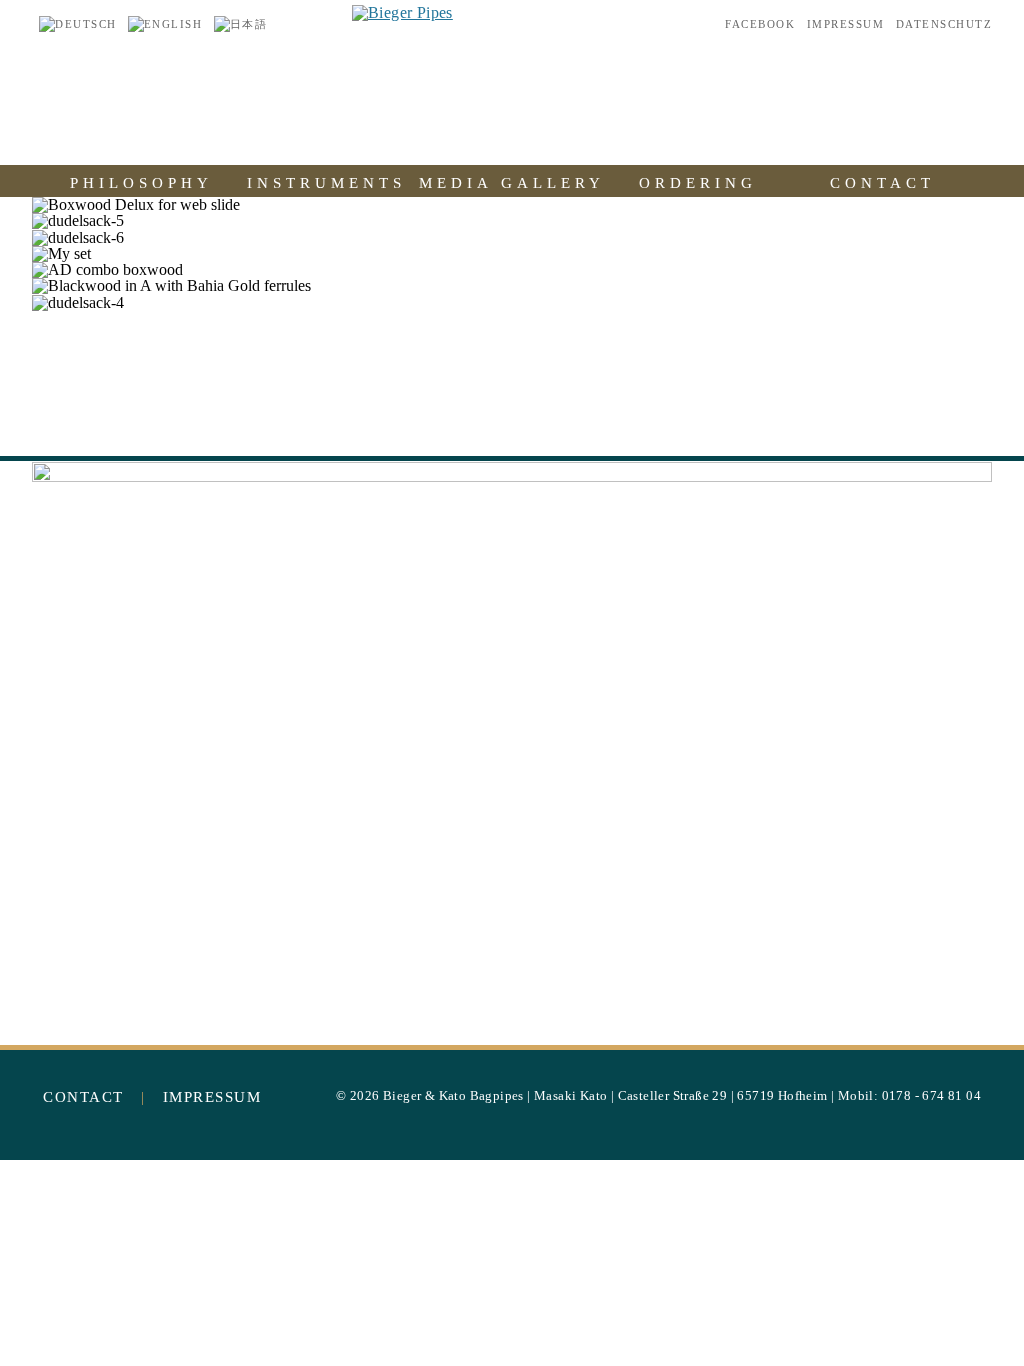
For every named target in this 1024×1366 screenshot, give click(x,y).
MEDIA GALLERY (512, 182)
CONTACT (882, 182)
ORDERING (698, 182)
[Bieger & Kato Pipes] (402, 13)
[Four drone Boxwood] (512, 743)
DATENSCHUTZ (944, 24)
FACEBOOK (760, 24)
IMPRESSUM (846, 24)
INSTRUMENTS (326, 182)
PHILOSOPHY (141, 182)
